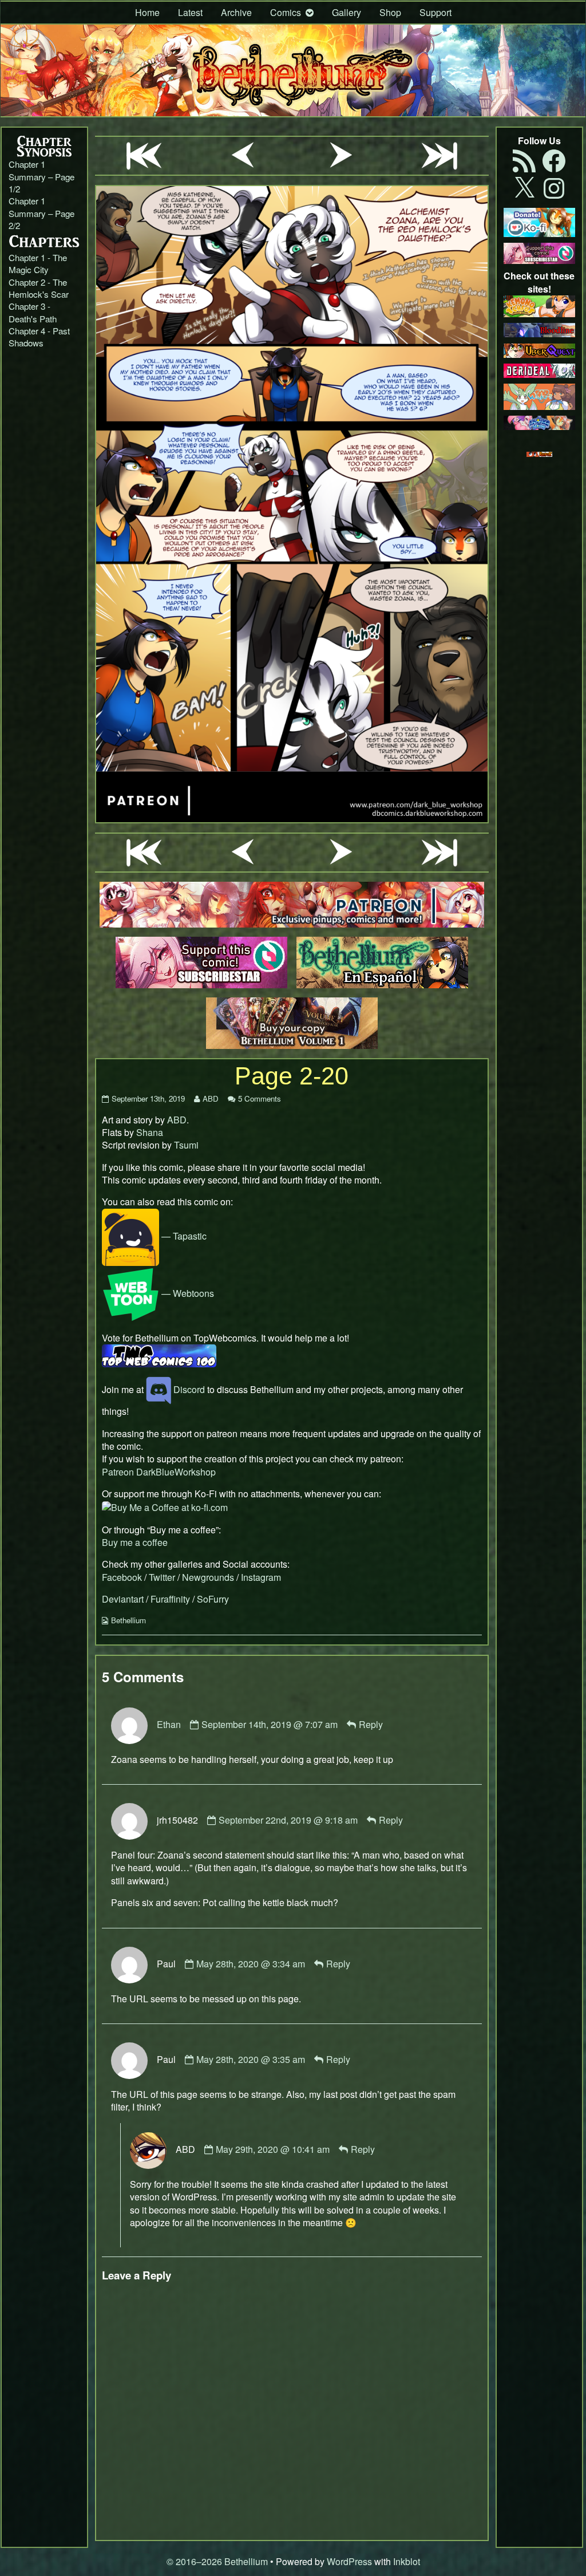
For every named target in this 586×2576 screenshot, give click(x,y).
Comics (286, 12)
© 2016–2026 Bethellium (217, 2561)
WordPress (349, 2561)
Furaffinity (170, 1599)
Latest (190, 12)
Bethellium (128, 1620)
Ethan (169, 1724)
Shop (390, 12)
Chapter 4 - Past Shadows (39, 337)
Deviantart (123, 1599)
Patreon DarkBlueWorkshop (159, 1472)
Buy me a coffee (135, 1542)
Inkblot (407, 2561)
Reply (371, 1724)
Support (435, 12)
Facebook (122, 1577)
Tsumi (186, 1145)
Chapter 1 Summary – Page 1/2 (41, 176)
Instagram (261, 1577)
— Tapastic (183, 1236)
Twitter (162, 1577)
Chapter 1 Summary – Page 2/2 (41, 213)
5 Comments (260, 1098)
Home (147, 12)
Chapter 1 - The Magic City (38, 263)
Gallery (347, 12)
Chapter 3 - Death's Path (33, 312)
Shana (150, 1132)
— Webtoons (187, 1293)
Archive (236, 12)
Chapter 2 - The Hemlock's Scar (39, 288)
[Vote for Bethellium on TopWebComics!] (159, 1354)
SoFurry (213, 1599)
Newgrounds (208, 1577)
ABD (210, 1098)
